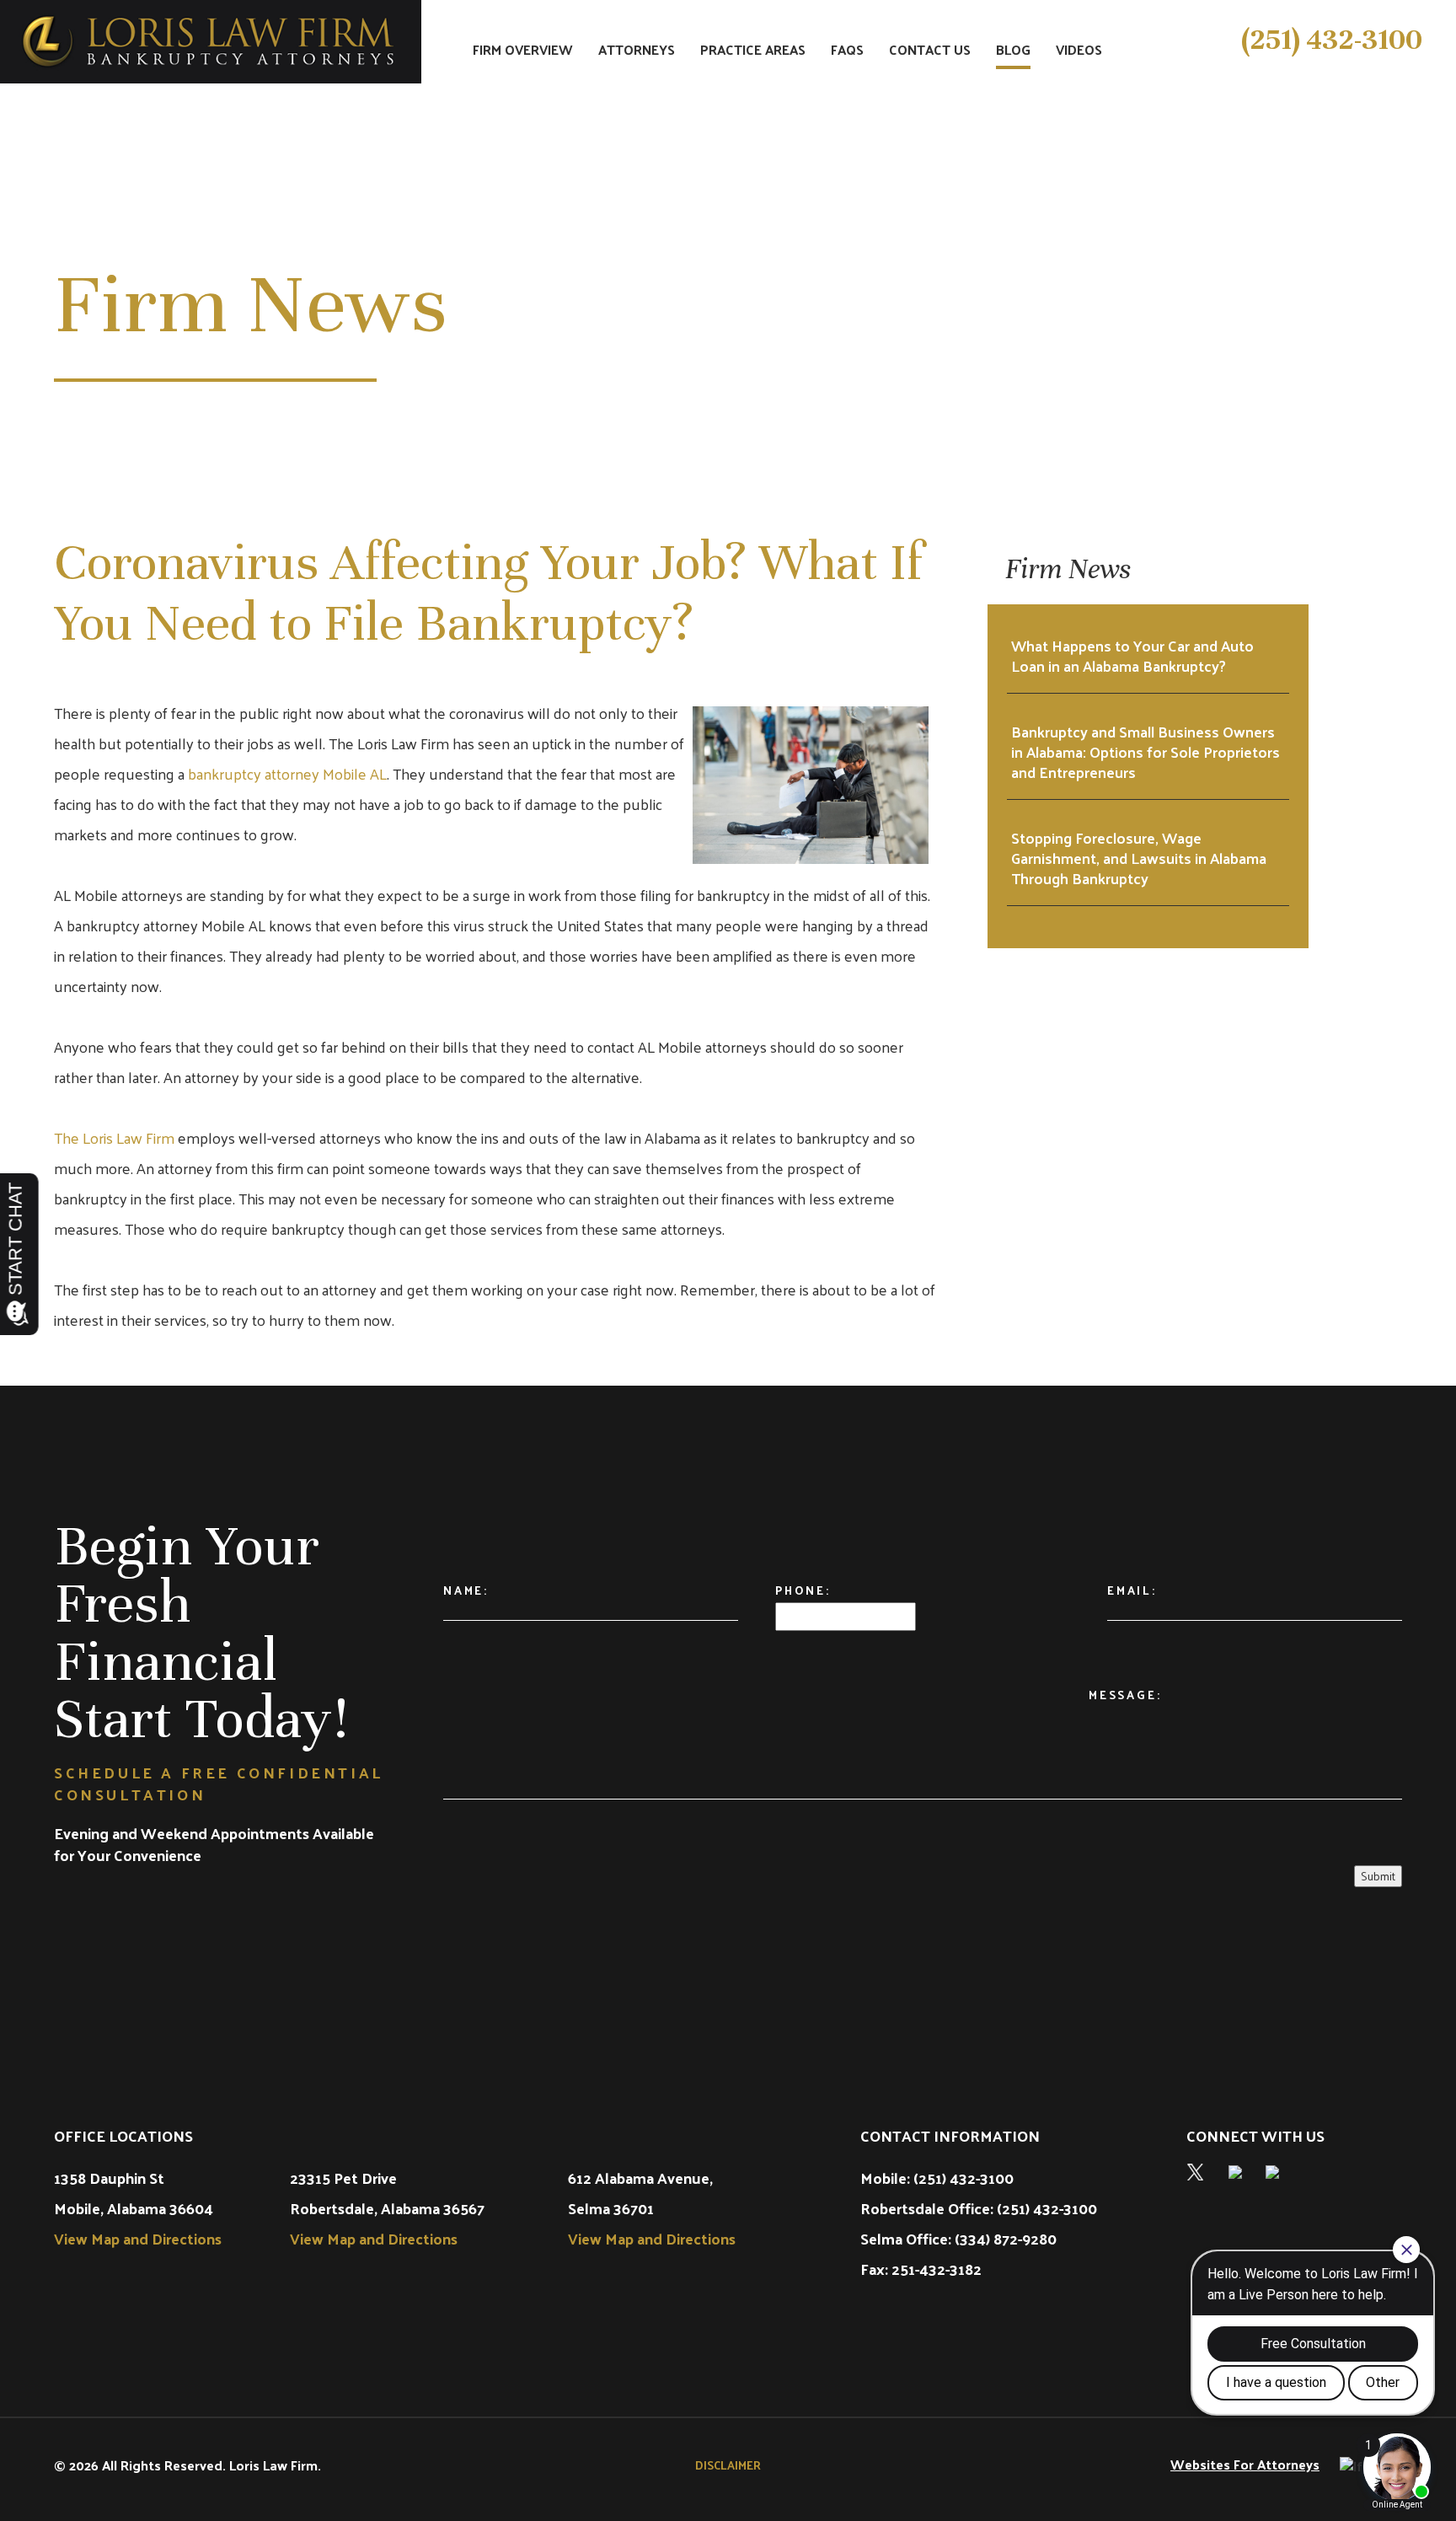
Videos (1079, 51)
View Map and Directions (138, 2238)
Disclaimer (728, 2465)
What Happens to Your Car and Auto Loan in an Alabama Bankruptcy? (1132, 656)
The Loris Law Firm (114, 1137)
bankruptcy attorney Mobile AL (287, 773)
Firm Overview (523, 51)
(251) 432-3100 (1332, 40)
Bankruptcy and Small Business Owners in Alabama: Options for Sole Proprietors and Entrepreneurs (1146, 752)
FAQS (847, 51)
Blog (1013, 51)
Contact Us (930, 51)
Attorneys (637, 51)
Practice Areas (753, 51)
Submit (1378, 1876)
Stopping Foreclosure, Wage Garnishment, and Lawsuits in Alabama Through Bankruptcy (1139, 858)
